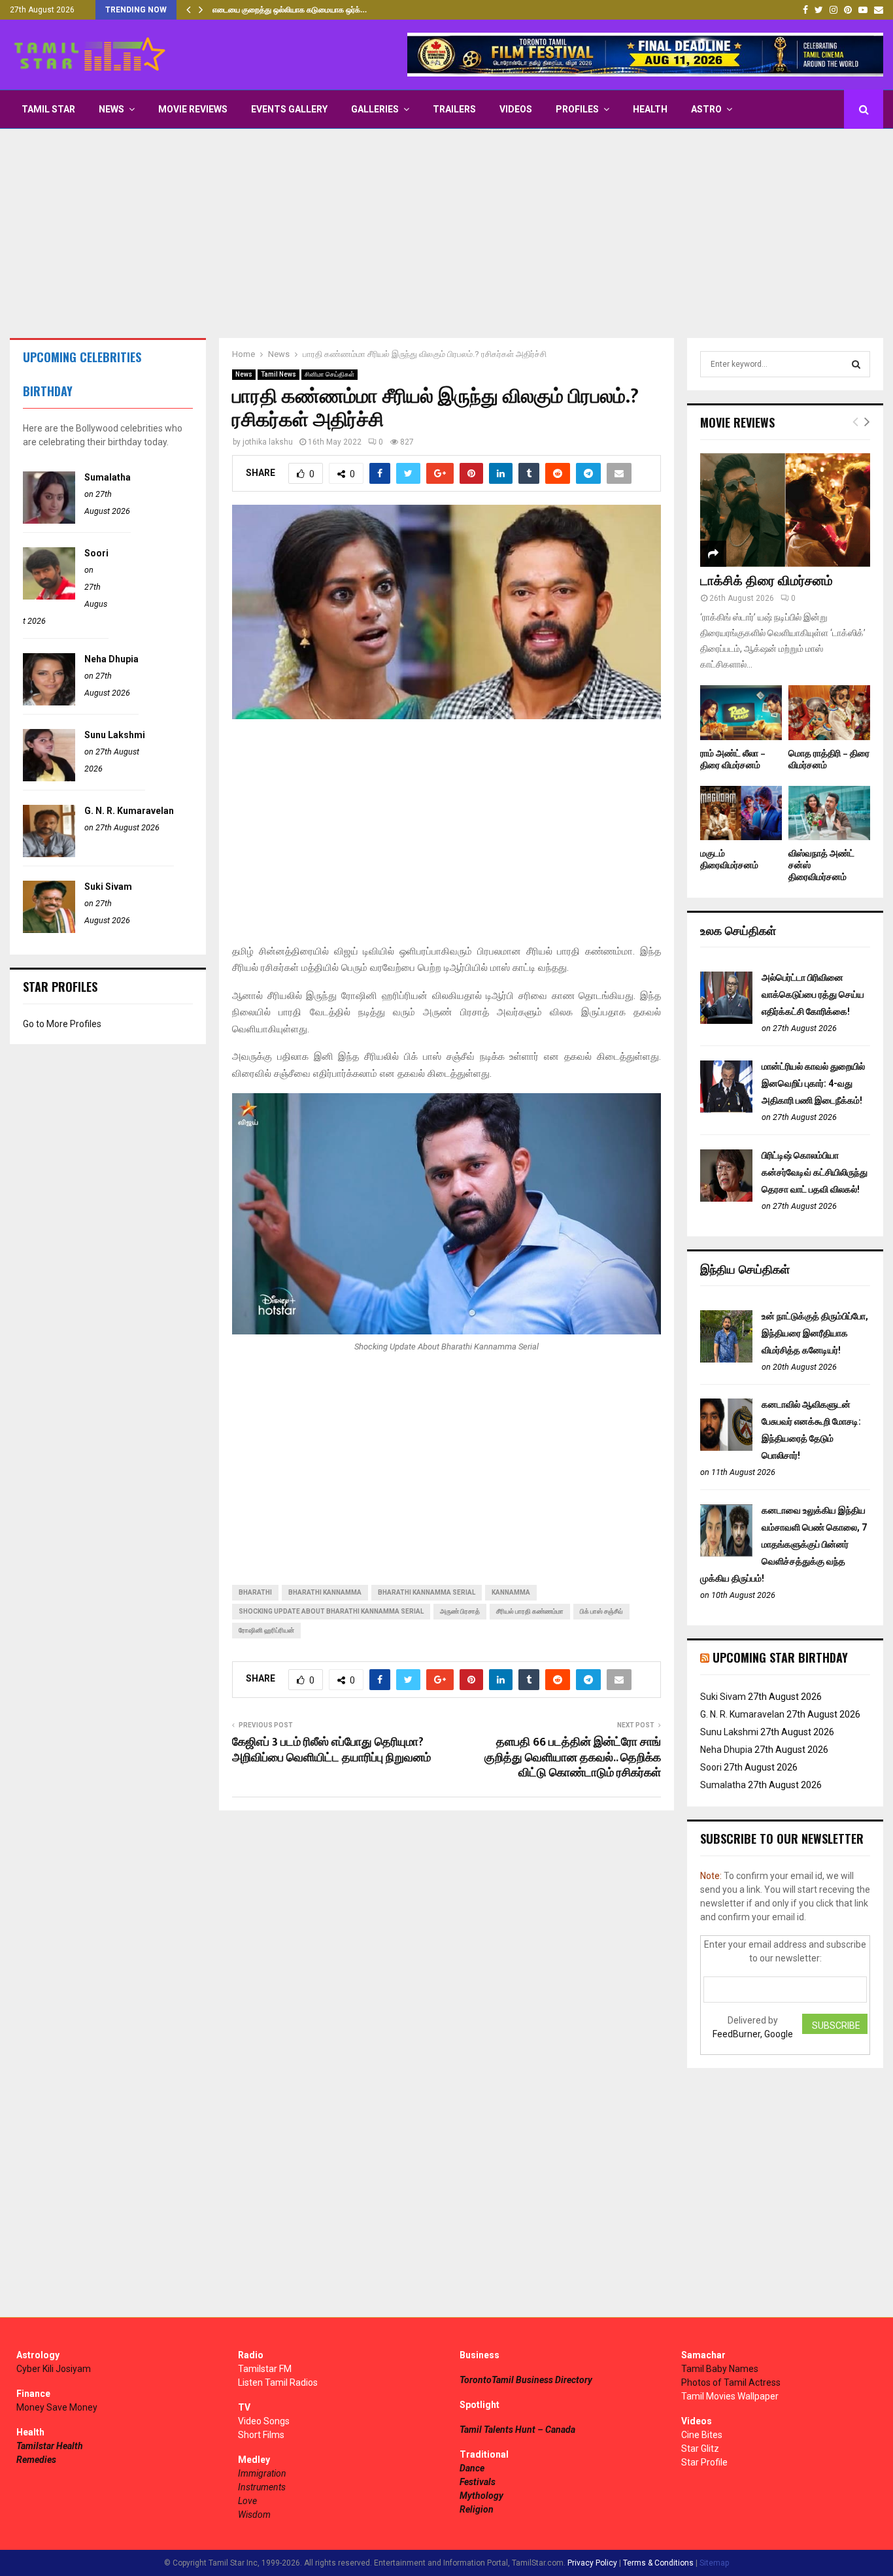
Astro (706, 109)
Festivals (478, 2482)
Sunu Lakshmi (115, 735)
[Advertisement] (446, 233)
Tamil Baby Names (720, 2369)
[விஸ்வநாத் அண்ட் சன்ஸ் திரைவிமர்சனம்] (829, 813)
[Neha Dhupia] (49, 702)
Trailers (454, 109)
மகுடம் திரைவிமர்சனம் (729, 859)
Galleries (375, 109)
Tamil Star (48, 109)
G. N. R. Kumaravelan (129, 811)
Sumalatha (108, 477)
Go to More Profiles (62, 1024)
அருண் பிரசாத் (460, 1611)
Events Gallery (289, 109)
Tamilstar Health (50, 2446)
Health (650, 109)
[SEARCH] (856, 364)
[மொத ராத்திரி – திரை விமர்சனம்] (829, 712)
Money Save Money (57, 2407)
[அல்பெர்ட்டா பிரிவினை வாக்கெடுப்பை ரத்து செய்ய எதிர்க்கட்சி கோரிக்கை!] (726, 1021)
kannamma (511, 1592)
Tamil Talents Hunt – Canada (517, 2430)
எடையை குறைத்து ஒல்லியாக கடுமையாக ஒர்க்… (290, 10)
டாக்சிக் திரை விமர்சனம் (767, 581)
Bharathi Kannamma (325, 1592)
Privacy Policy (592, 2563)
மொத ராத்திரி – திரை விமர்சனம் (829, 759)
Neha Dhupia (111, 659)
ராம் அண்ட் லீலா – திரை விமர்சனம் (733, 759)
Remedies (36, 2460)
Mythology (481, 2496)
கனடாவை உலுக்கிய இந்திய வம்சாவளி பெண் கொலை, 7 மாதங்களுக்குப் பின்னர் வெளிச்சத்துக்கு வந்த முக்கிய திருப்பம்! (783, 1544)
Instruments (262, 2487)
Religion (477, 2509)
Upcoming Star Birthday (780, 1657)
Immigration (262, 2473)
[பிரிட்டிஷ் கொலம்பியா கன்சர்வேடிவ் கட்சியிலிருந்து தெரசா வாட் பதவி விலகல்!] (726, 1198)
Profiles (577, 109)
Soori (96, 553)
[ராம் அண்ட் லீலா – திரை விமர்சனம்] (741, 712)
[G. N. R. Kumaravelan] (49, 854)
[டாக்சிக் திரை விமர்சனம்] (785, 510)
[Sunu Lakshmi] (49, 778)
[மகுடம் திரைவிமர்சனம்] (741, 813)
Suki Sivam (108, 887)
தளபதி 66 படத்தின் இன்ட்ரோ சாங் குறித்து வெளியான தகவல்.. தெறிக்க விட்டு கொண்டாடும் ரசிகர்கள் (573, 1758)
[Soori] (49, 596)
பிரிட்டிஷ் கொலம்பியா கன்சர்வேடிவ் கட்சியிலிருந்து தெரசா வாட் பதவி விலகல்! (815, 1172)
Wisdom (254, 2515)
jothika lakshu (268, 442)
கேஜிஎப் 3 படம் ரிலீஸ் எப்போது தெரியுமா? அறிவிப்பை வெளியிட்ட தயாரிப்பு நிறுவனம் (331, 1750)
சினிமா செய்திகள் (329, 374)
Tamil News (278, 374)
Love (247, 2501)
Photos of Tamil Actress (731, 2382)
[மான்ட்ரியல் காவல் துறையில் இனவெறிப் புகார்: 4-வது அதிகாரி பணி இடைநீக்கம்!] (726, 1110)
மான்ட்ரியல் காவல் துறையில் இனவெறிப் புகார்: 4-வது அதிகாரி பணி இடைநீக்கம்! (813, 1083)
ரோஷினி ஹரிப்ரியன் (266, 1630)
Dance (472, 2468)
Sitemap (714, 2563)
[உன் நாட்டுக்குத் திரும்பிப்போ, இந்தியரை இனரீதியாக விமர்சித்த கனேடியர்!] (726, 1359)
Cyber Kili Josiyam (54, 2369)
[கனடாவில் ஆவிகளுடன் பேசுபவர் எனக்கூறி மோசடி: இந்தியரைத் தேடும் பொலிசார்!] (726, 1448)
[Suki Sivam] (49, 930)
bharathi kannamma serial (427, 1592)
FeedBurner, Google (753, 2034)
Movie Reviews (193, 109)
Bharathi (255, 1592)
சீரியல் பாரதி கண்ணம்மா (530, 1611)
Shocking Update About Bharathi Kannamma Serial (331, 1611)
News (111, 109)
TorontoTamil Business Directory (526, 2380)
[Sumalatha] (49, 520)
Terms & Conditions (658, 2563)
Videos (516, 109)
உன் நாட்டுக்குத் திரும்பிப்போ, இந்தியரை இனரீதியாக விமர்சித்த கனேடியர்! (815, 1333)
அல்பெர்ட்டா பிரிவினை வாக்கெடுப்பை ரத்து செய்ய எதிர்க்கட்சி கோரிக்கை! (813, 994)
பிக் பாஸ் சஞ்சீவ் (601, 1611)
